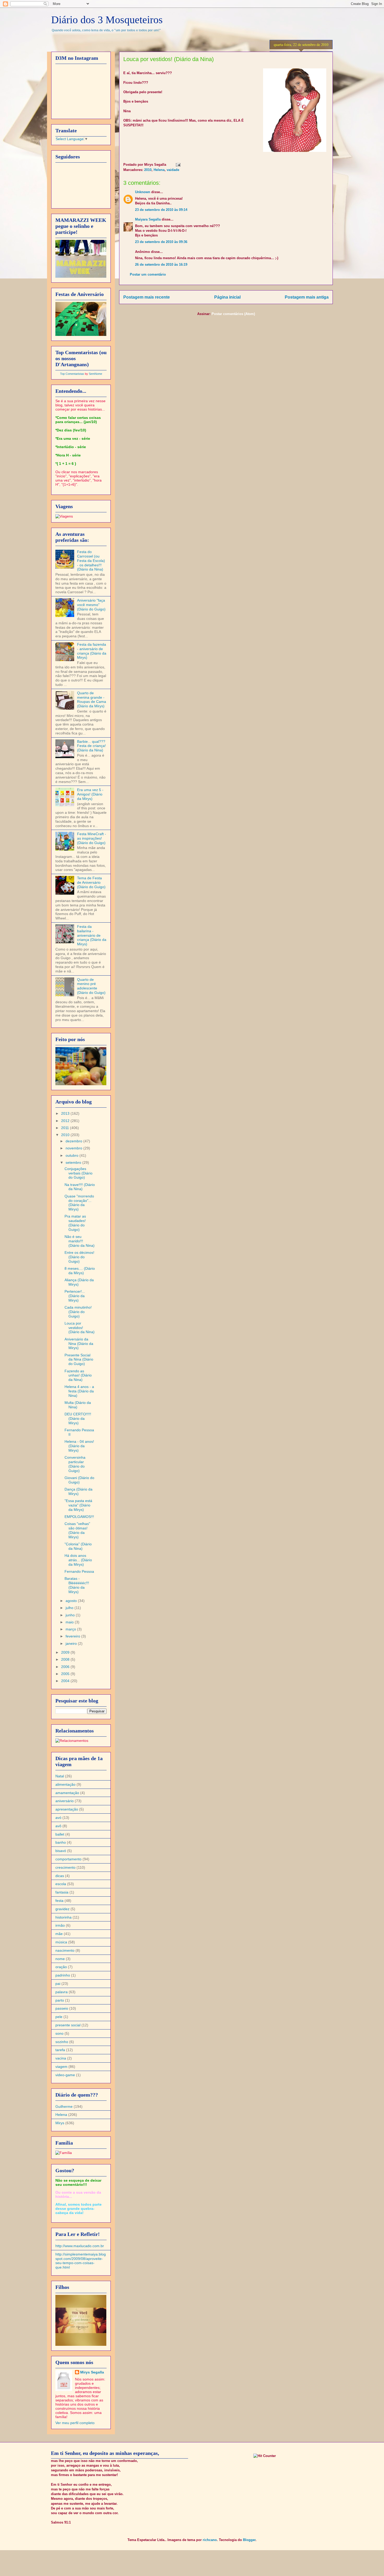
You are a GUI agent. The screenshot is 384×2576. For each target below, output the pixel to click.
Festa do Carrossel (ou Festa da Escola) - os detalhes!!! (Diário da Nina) (91, 560)
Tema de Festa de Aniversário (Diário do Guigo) (91, 882)
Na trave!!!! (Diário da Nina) (80, 1187)
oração (61, 1967)
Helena (159, 170)
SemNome (95, 374)
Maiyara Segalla (148, 219)
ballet (60, 1834)
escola (61, 1884)
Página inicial (227, 297)
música (61, 1942)
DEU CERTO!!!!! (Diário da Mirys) (78, 1418)
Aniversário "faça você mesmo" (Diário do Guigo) (91, 605)
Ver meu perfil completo (75, 2423)
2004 (66, 1681)
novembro (74, 1148)
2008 (66, 1659)
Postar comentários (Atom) (233, 314)
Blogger (249, 2540)
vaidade (173, 170)
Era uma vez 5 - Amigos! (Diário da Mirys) (90, 794)
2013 (66, 1113)
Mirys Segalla (92, 2372)
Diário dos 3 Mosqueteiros (107, 20)
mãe (59, 1934)
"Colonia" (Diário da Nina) (78, 1546)
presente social (68, 2025)
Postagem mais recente (147, 297)
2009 (66, 1652)
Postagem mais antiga (307, 297)
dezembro (74, 1141)
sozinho (62, 2042)
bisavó (61, 1851)
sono (59, 2033)
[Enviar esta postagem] (177, 165)
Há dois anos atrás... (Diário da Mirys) (78, 1560)
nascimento (65, 1950)
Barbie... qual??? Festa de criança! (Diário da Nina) (91, 746)
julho (70, 1608)
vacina (61, 2058)
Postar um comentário (148, 274)
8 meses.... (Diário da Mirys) (80, 1271)
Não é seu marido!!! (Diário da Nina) (80, 1241)
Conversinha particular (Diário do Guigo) (75, 1464)
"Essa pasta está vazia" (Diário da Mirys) (78, 1505)
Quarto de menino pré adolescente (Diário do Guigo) (91, 986)
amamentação (67, 1793)
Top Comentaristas (72, 374)
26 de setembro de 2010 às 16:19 (161, 265)
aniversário (65, 1801)
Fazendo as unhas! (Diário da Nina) (78, 1375)
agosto (72, 1601)
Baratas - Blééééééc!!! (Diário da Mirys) (77, 1585)
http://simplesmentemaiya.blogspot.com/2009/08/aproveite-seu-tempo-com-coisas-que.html (81, 2261)
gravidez (62, 1909)
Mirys (60, 2123)
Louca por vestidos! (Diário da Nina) (80, 1328)
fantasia (62, 1892)
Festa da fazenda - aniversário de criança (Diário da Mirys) (92, 651)
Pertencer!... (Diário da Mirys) (75, 1296)
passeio (62, 2008)
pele (59, 2017)
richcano (210, 2540)
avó (58, 1818)
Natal (60, 1776)
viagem (61, 2067)
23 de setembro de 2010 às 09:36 (161, 242)
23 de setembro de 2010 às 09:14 (161, 210)
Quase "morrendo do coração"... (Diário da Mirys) (79, 1203)
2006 (66, 1667)
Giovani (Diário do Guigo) (79, 1480)
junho (71, 1615)
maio (70, 1622)
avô (58, 1826)
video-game (65, 2075)
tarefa (60, 2050)
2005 (66, 1674)
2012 (66, 1121)
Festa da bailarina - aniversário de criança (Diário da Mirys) (92, 935)
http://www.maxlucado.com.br (80, 2246)
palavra (62, 1992)
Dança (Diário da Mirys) (78, 1491)
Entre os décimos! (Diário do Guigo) (79, 1257)
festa (59, 1901)
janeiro (72, 1643)
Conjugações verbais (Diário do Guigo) (78, 1173)
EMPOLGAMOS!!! (79, 1517)
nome (60, 1959)
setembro (74, 1162)
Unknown (143, 192)
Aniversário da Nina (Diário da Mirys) (79, 1344)
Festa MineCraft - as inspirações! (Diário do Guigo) (92, 838)
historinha (63, 1917)
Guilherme (64, 2106)
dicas (60, 1876)
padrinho (63, 1975)
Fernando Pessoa (79, 1571)
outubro (72, 1155)
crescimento (65, 1867)
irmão (60, 1925)
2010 (148, 170)
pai (58, 1984)
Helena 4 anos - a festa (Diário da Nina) (79, 1391)
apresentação (67, 1809)
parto (60, 2000)
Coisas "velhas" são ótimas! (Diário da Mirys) (77, 1530)
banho (61, 1842)
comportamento (68, 1859)
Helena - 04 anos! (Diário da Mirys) (79, 1446)
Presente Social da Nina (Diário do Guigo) (79, 1360)
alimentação (65, 1784)
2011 (66, 1128)
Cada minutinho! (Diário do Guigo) (78, 1312)
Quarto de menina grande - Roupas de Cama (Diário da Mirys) (92, 699)
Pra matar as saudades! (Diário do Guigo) (75, 1223)
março (71, 1629)
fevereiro (73, 1636)
